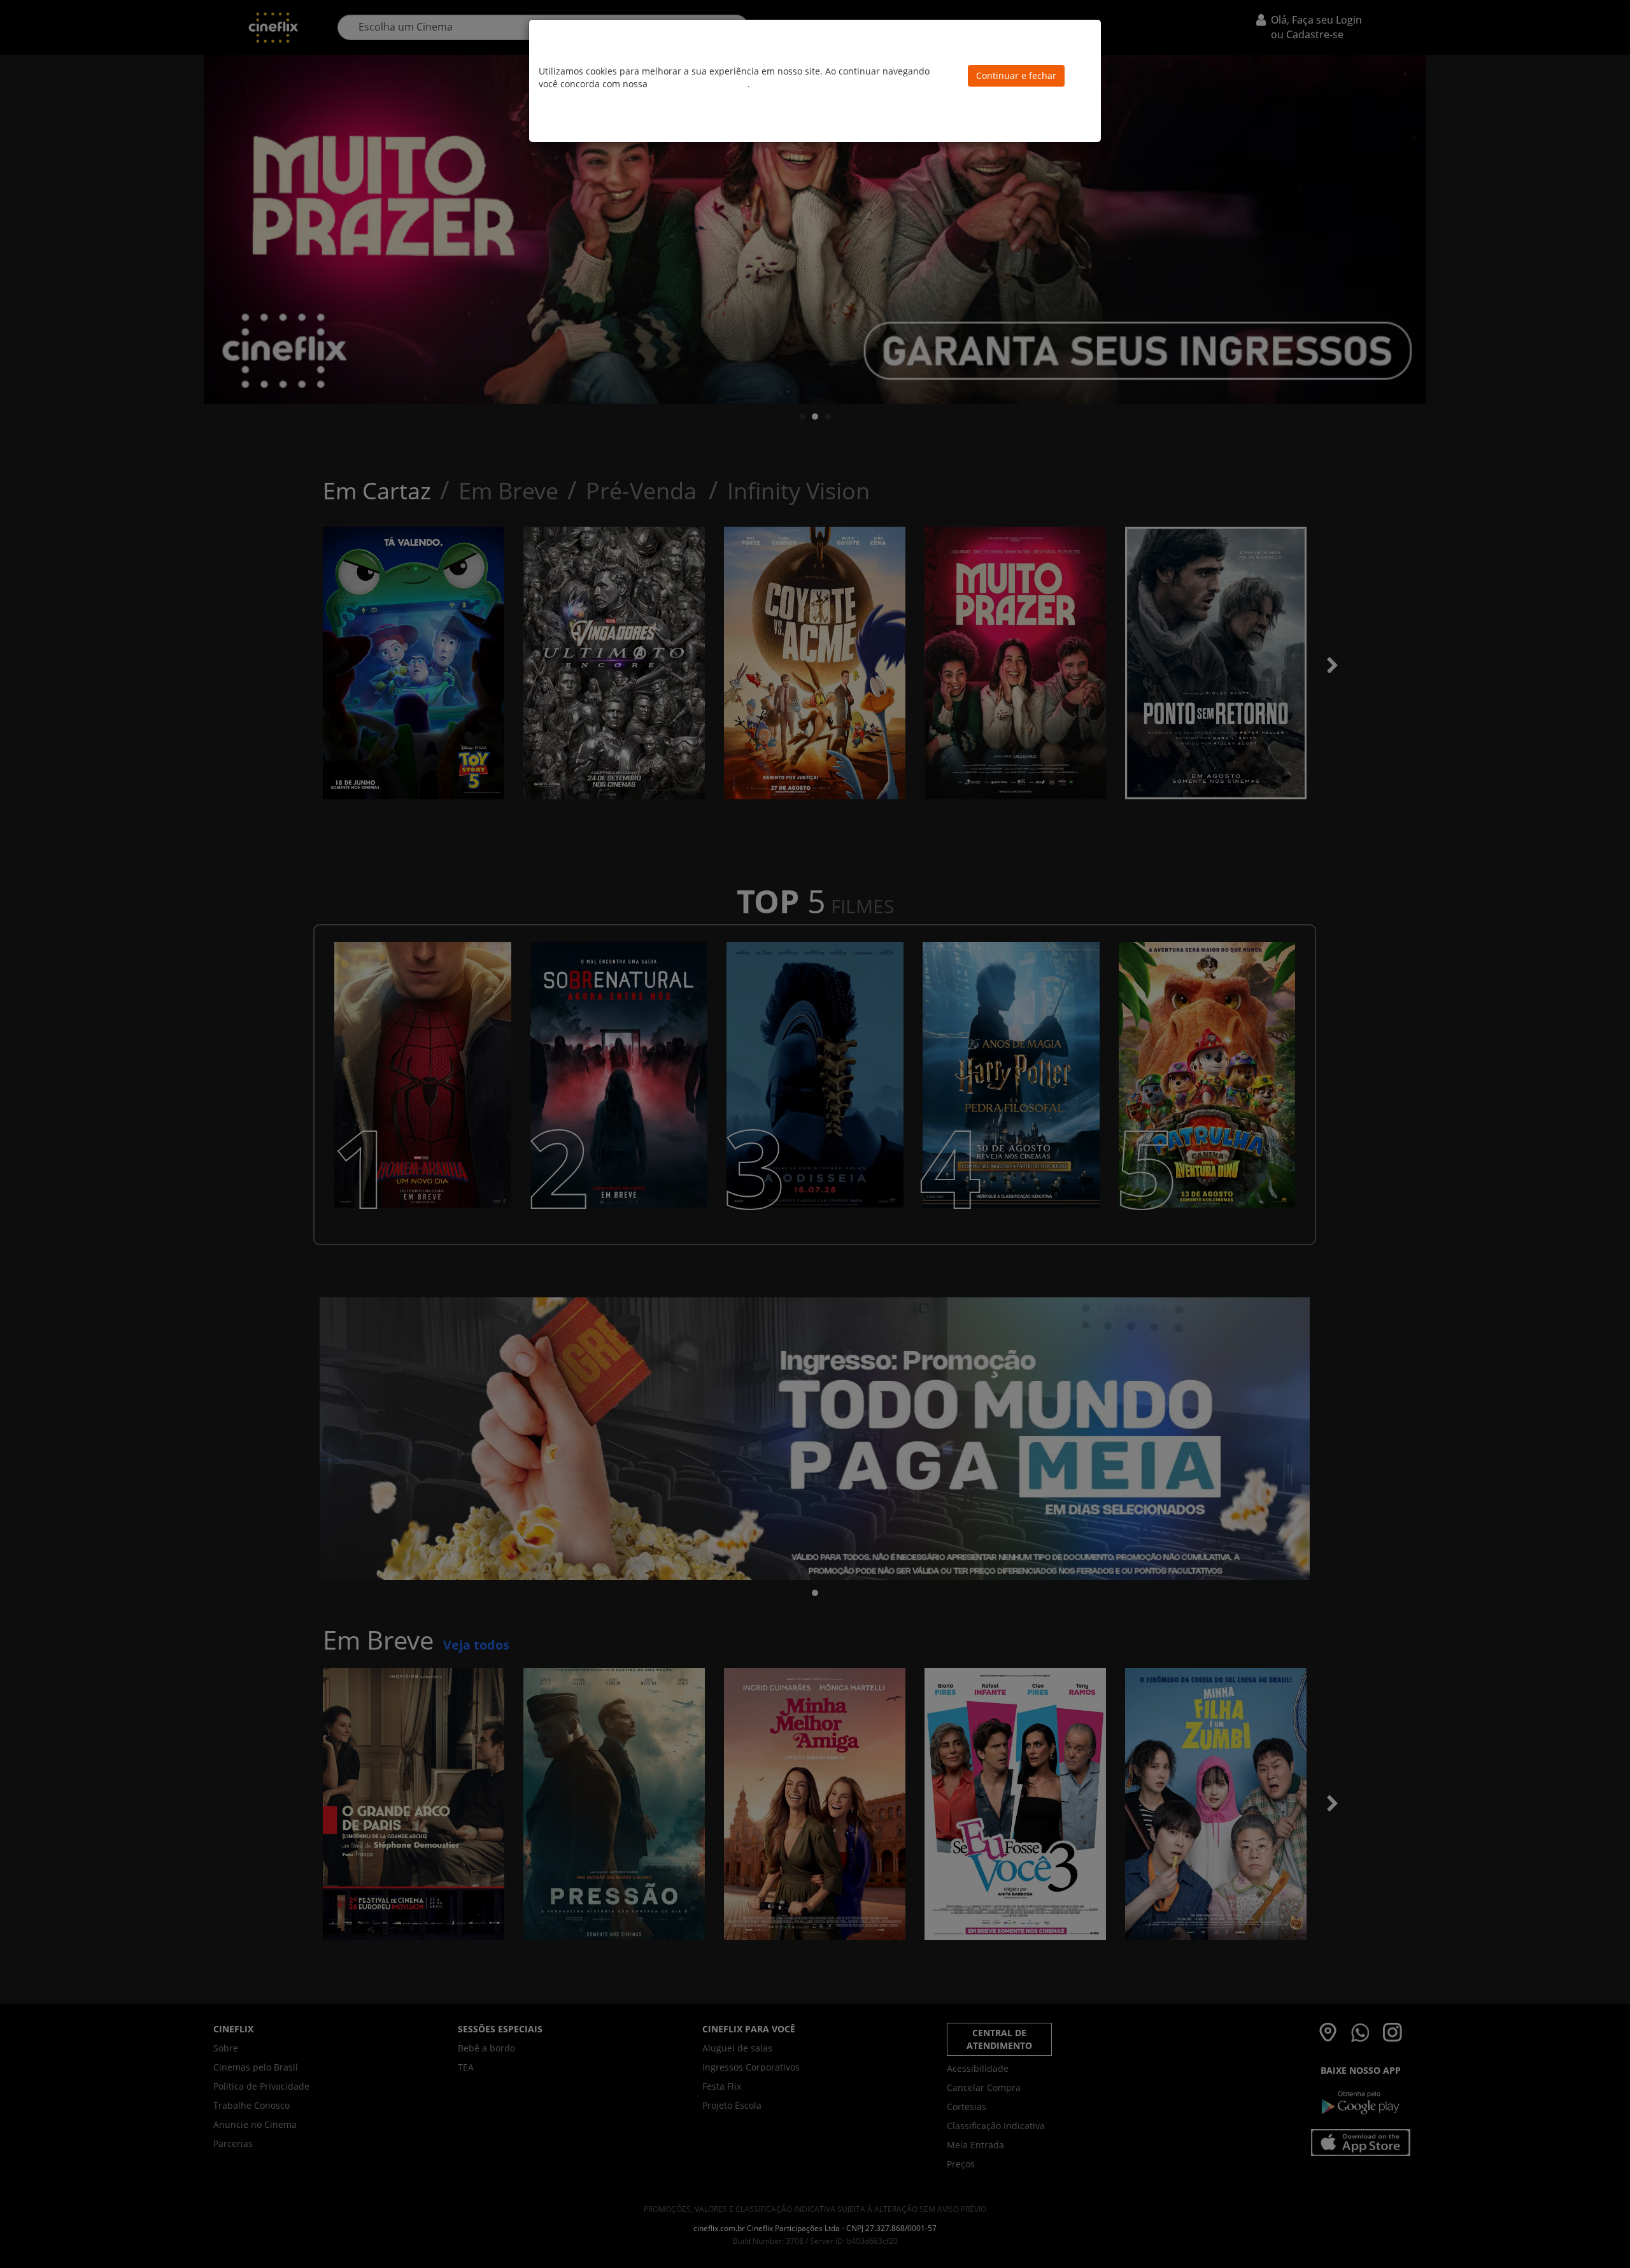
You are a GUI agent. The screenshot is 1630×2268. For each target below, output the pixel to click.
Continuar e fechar (1016, 75)
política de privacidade (699, 84)
